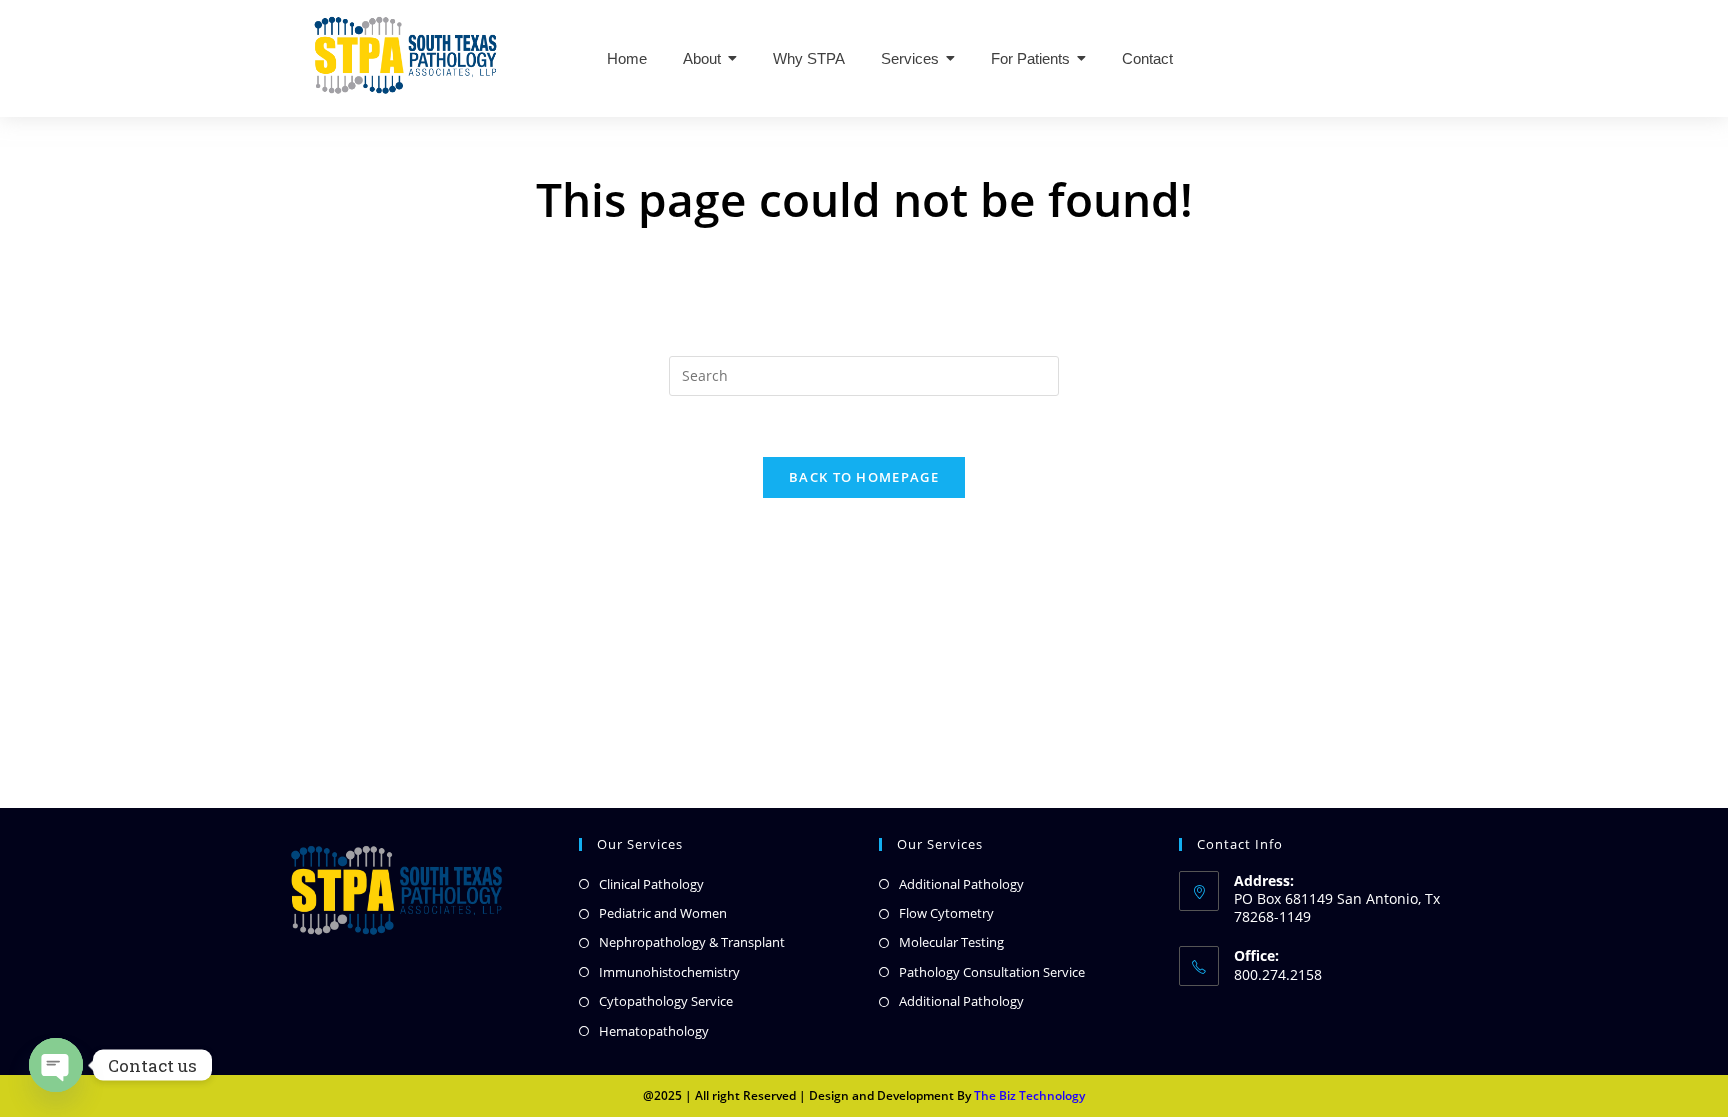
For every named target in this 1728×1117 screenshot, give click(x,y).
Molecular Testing (951, 942)
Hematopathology (654, 1031)
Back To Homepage (864, 477)
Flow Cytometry (946, 913)
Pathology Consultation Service (992, 972)
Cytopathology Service (666, 1001)
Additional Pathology (961, 884)
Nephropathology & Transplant (692, 942)
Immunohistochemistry (669, 972)
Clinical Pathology (651, 884)
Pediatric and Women (663, 913)
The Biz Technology (1029, 1095)
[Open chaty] (56, 1065)
